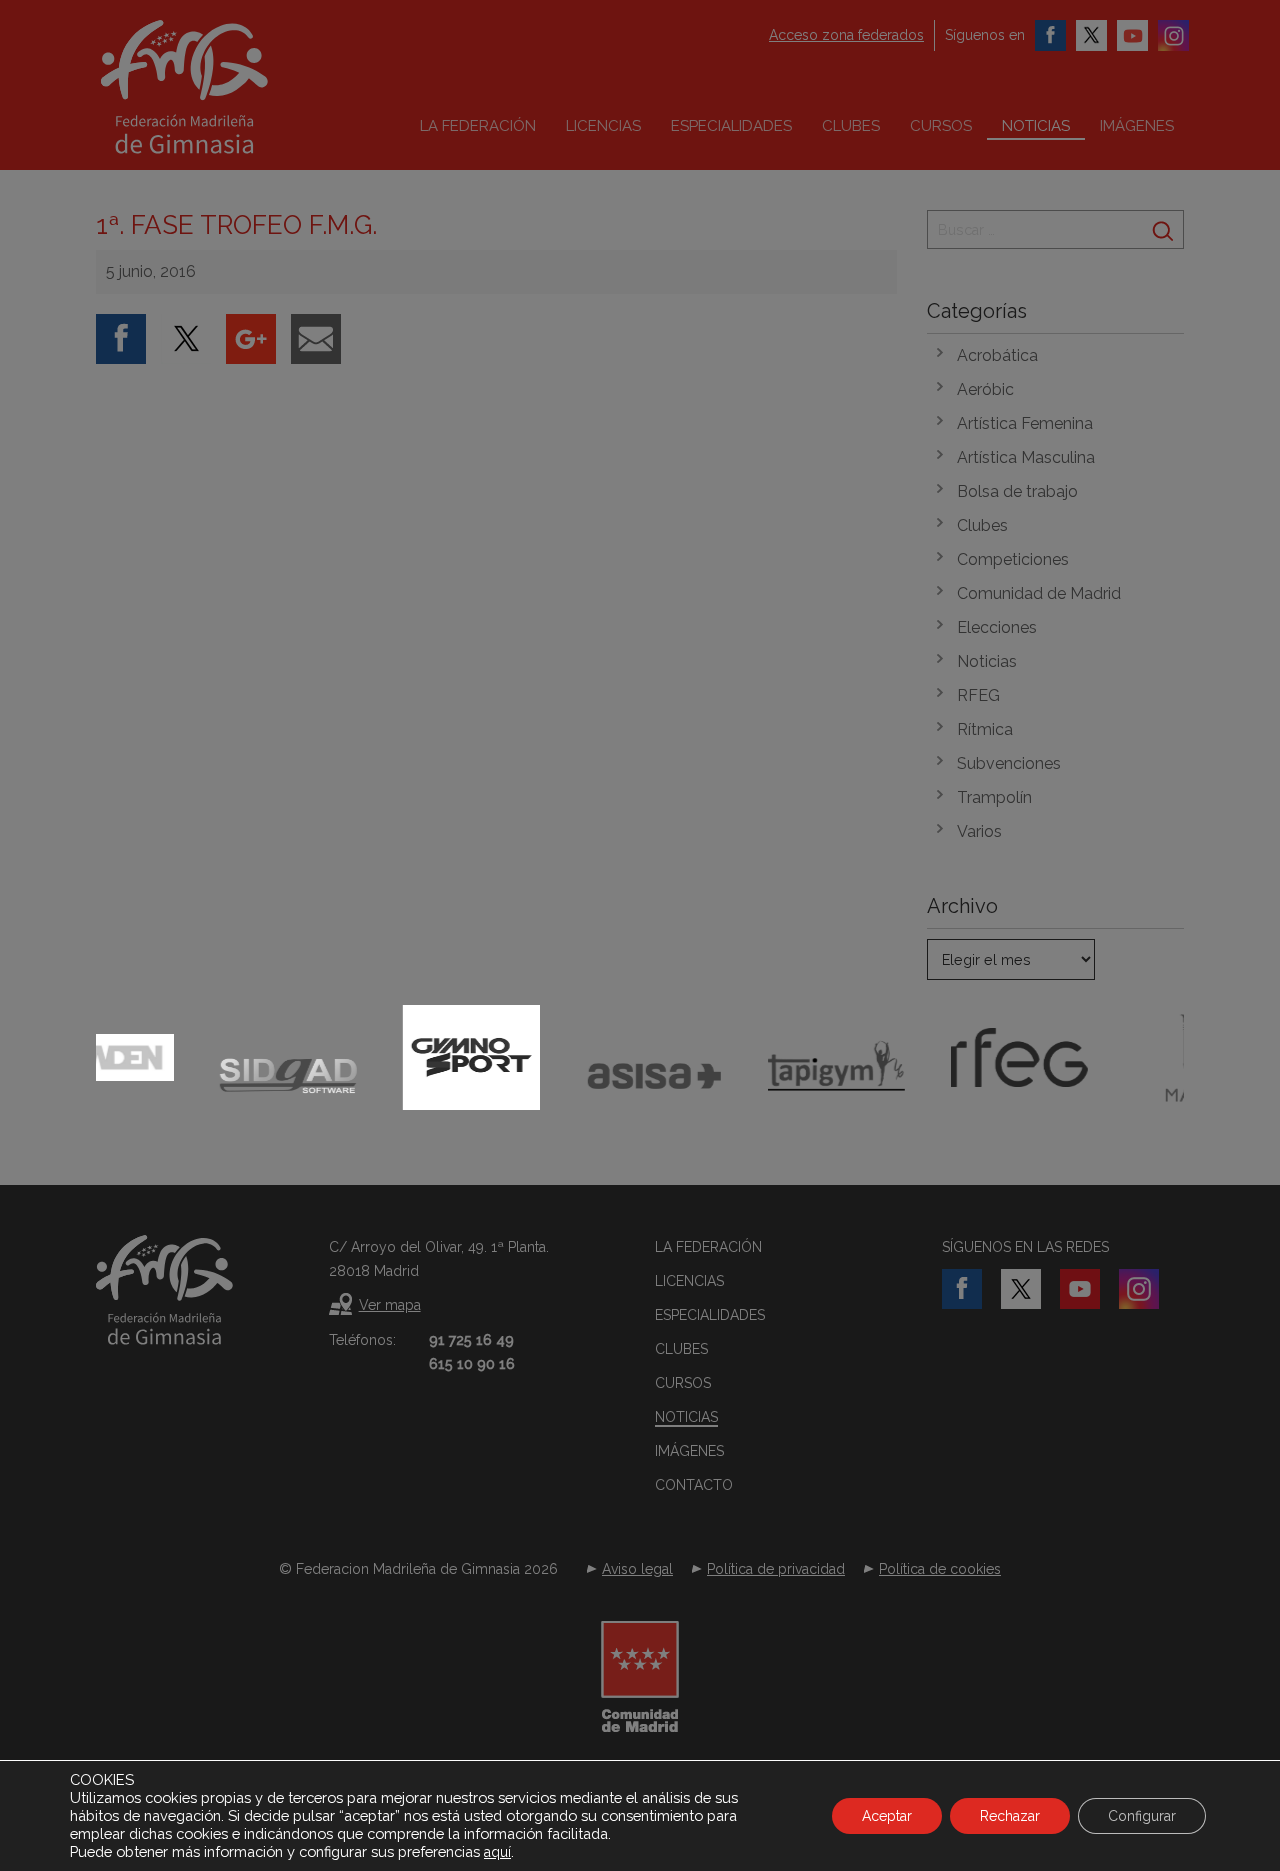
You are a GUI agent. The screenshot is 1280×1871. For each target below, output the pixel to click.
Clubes (851, 126)
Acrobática (997, 355)
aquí (497, 1852)
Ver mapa (390, 1305)
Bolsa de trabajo (1017, 491)
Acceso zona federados (846, 35)
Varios (979, 831)
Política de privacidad (776, 1569)
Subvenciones (1009, 763)
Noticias (1036, 126)
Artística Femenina (1025, 423)
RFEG (978, 695)
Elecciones (997, 627)
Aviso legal (637, 1569)
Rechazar (1010, 1816)
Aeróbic (985, 389)
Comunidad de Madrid (1039, 593)
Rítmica (985, 729)
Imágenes (1137, 126)
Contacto (694, 1485)
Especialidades (731, 126)
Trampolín (994, 797)
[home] (226, 87)
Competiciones (1013, 559)
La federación (478, 126)
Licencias (603, 126)
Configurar (1142, 1816)
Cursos (941, 126)
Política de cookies (940, 1569)
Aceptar (887, 1816)
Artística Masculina (1026, 457)
